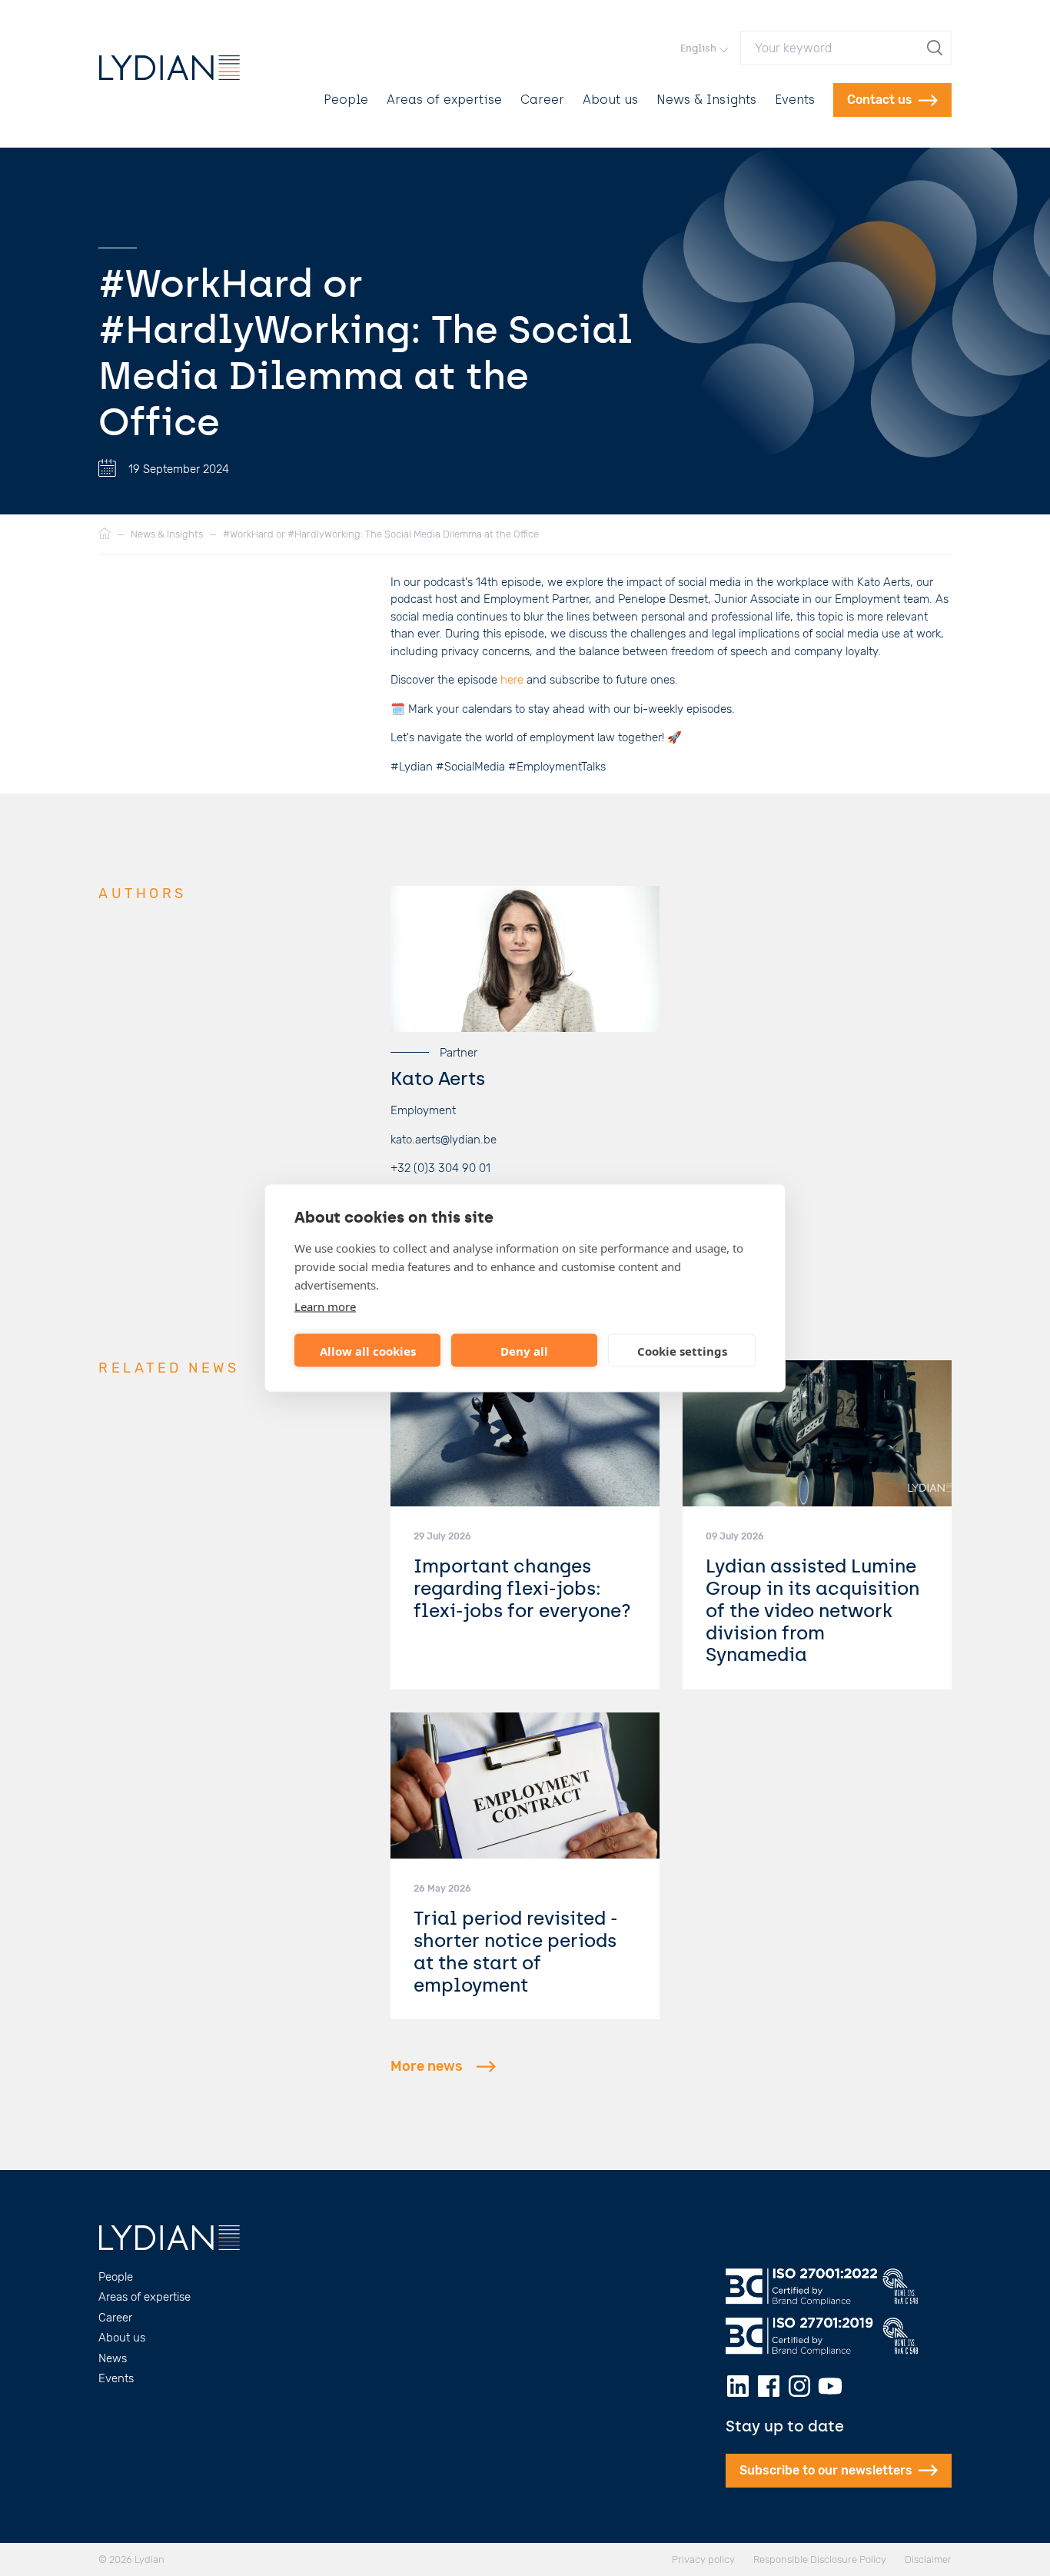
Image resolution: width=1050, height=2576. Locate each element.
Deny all (524, 1350)
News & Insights (706, 100)
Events (795, 100)
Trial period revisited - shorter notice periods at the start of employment (516, 1951)
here (512, 680)
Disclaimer (928, 2559)
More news (427, 2066)
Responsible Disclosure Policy (820, 2559)
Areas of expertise (444, 100)
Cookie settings (682, 1350)
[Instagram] (799, 2386)
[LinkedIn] (738, 2386)
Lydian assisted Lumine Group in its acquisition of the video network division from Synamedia (812, 1610)
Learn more (325, 1306)
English (698, 48)
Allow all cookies (368, 1350)
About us (610, 100)
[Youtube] (830, 2386)
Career (542, 100)
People (346, 100)
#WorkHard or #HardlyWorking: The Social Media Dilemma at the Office (381, 534)
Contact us (880, 100)
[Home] (105, 534)
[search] (936, 48)
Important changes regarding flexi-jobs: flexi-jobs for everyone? (522, 1588)
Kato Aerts (438, 1078)
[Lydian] (169, 68)
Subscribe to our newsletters (826, 2470)
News (113, 2358)
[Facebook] (769, 2386)
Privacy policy (703, 2559)
